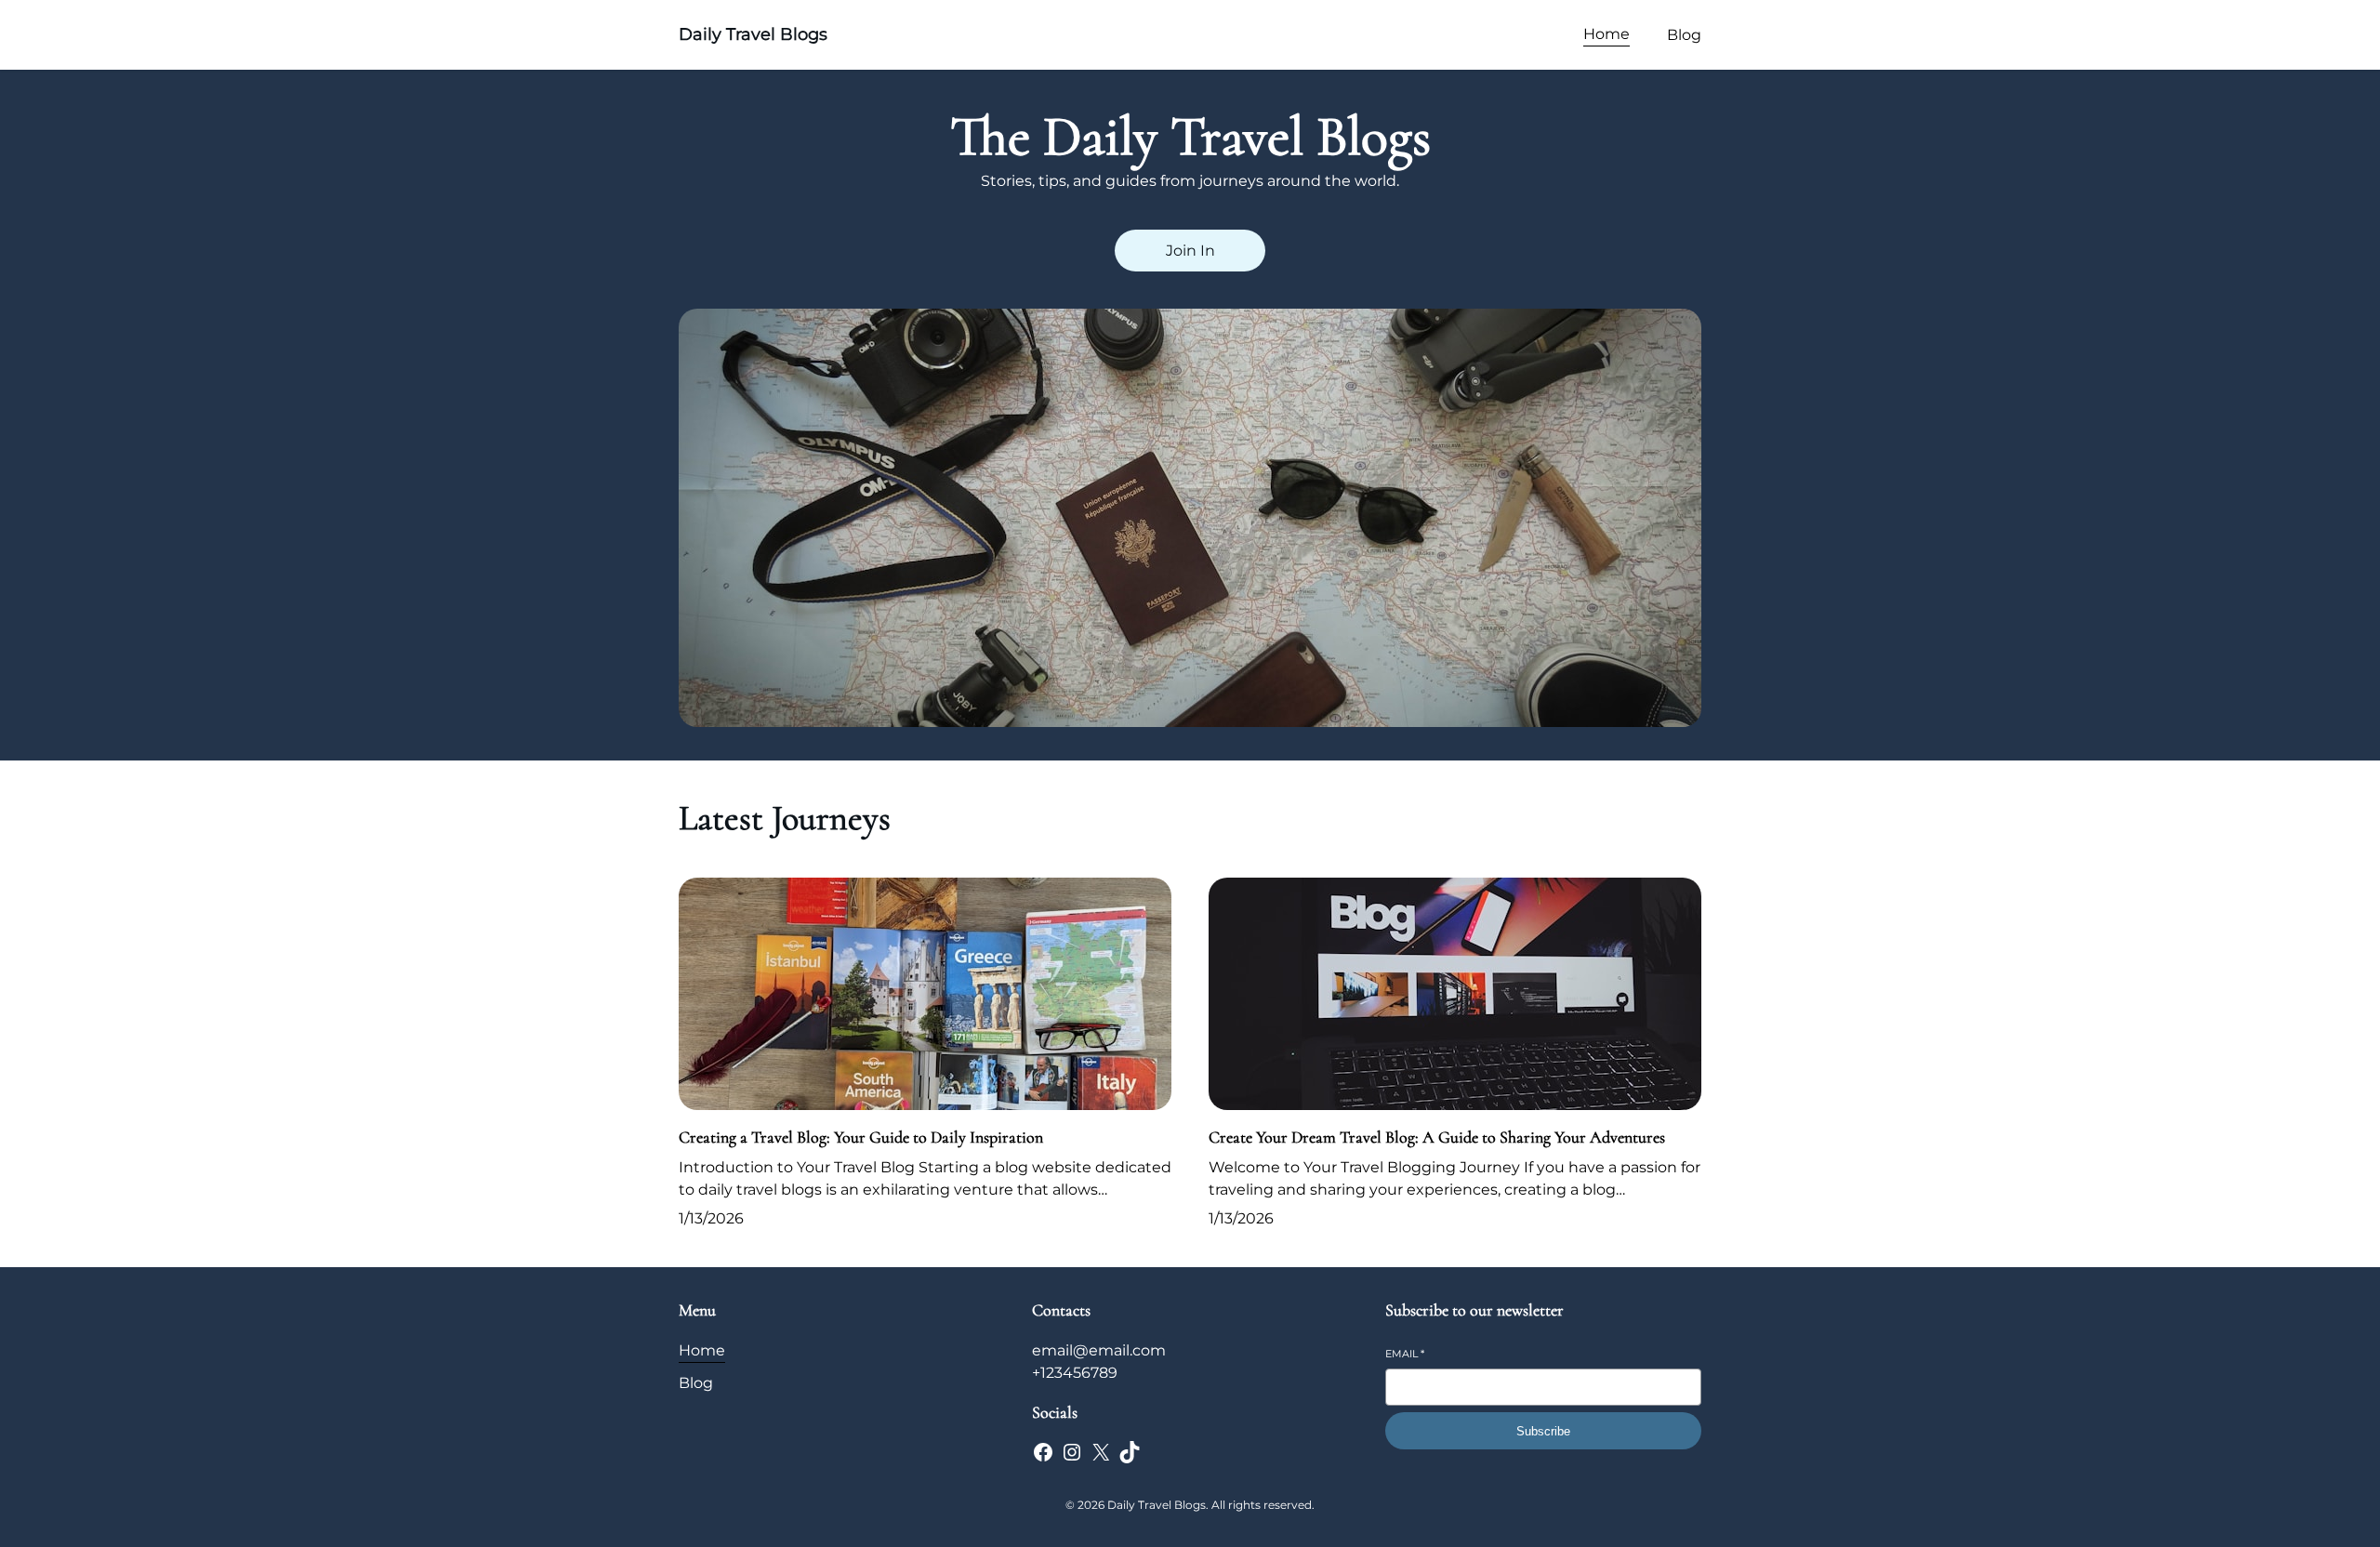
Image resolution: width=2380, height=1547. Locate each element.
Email (1405, 1354)
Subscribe (1543, 1431)
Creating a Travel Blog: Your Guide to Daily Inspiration (861, 1137)
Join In (1190, 251)
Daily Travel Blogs (753, 34)
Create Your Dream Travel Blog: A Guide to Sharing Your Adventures (1437, 1137)
